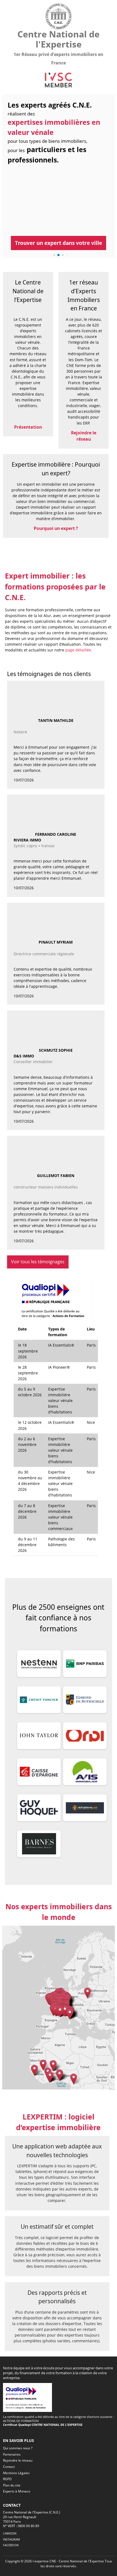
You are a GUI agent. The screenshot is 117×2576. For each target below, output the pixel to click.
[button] (43, 2065)
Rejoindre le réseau (18, 2460)
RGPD (7, 2479)
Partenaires (12, 2454)
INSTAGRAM (11, 2539)
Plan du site (12, 2485)
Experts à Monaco (17, 2491)
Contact (9, 2467)
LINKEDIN (10, 2533)
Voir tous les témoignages (38, 1262)
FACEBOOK (11, 2545)
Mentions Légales (16, 2473)
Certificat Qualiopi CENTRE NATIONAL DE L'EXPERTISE (43, 2425)
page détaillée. (79, 650)
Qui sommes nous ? (18, 2448)
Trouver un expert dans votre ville (59, 243)
